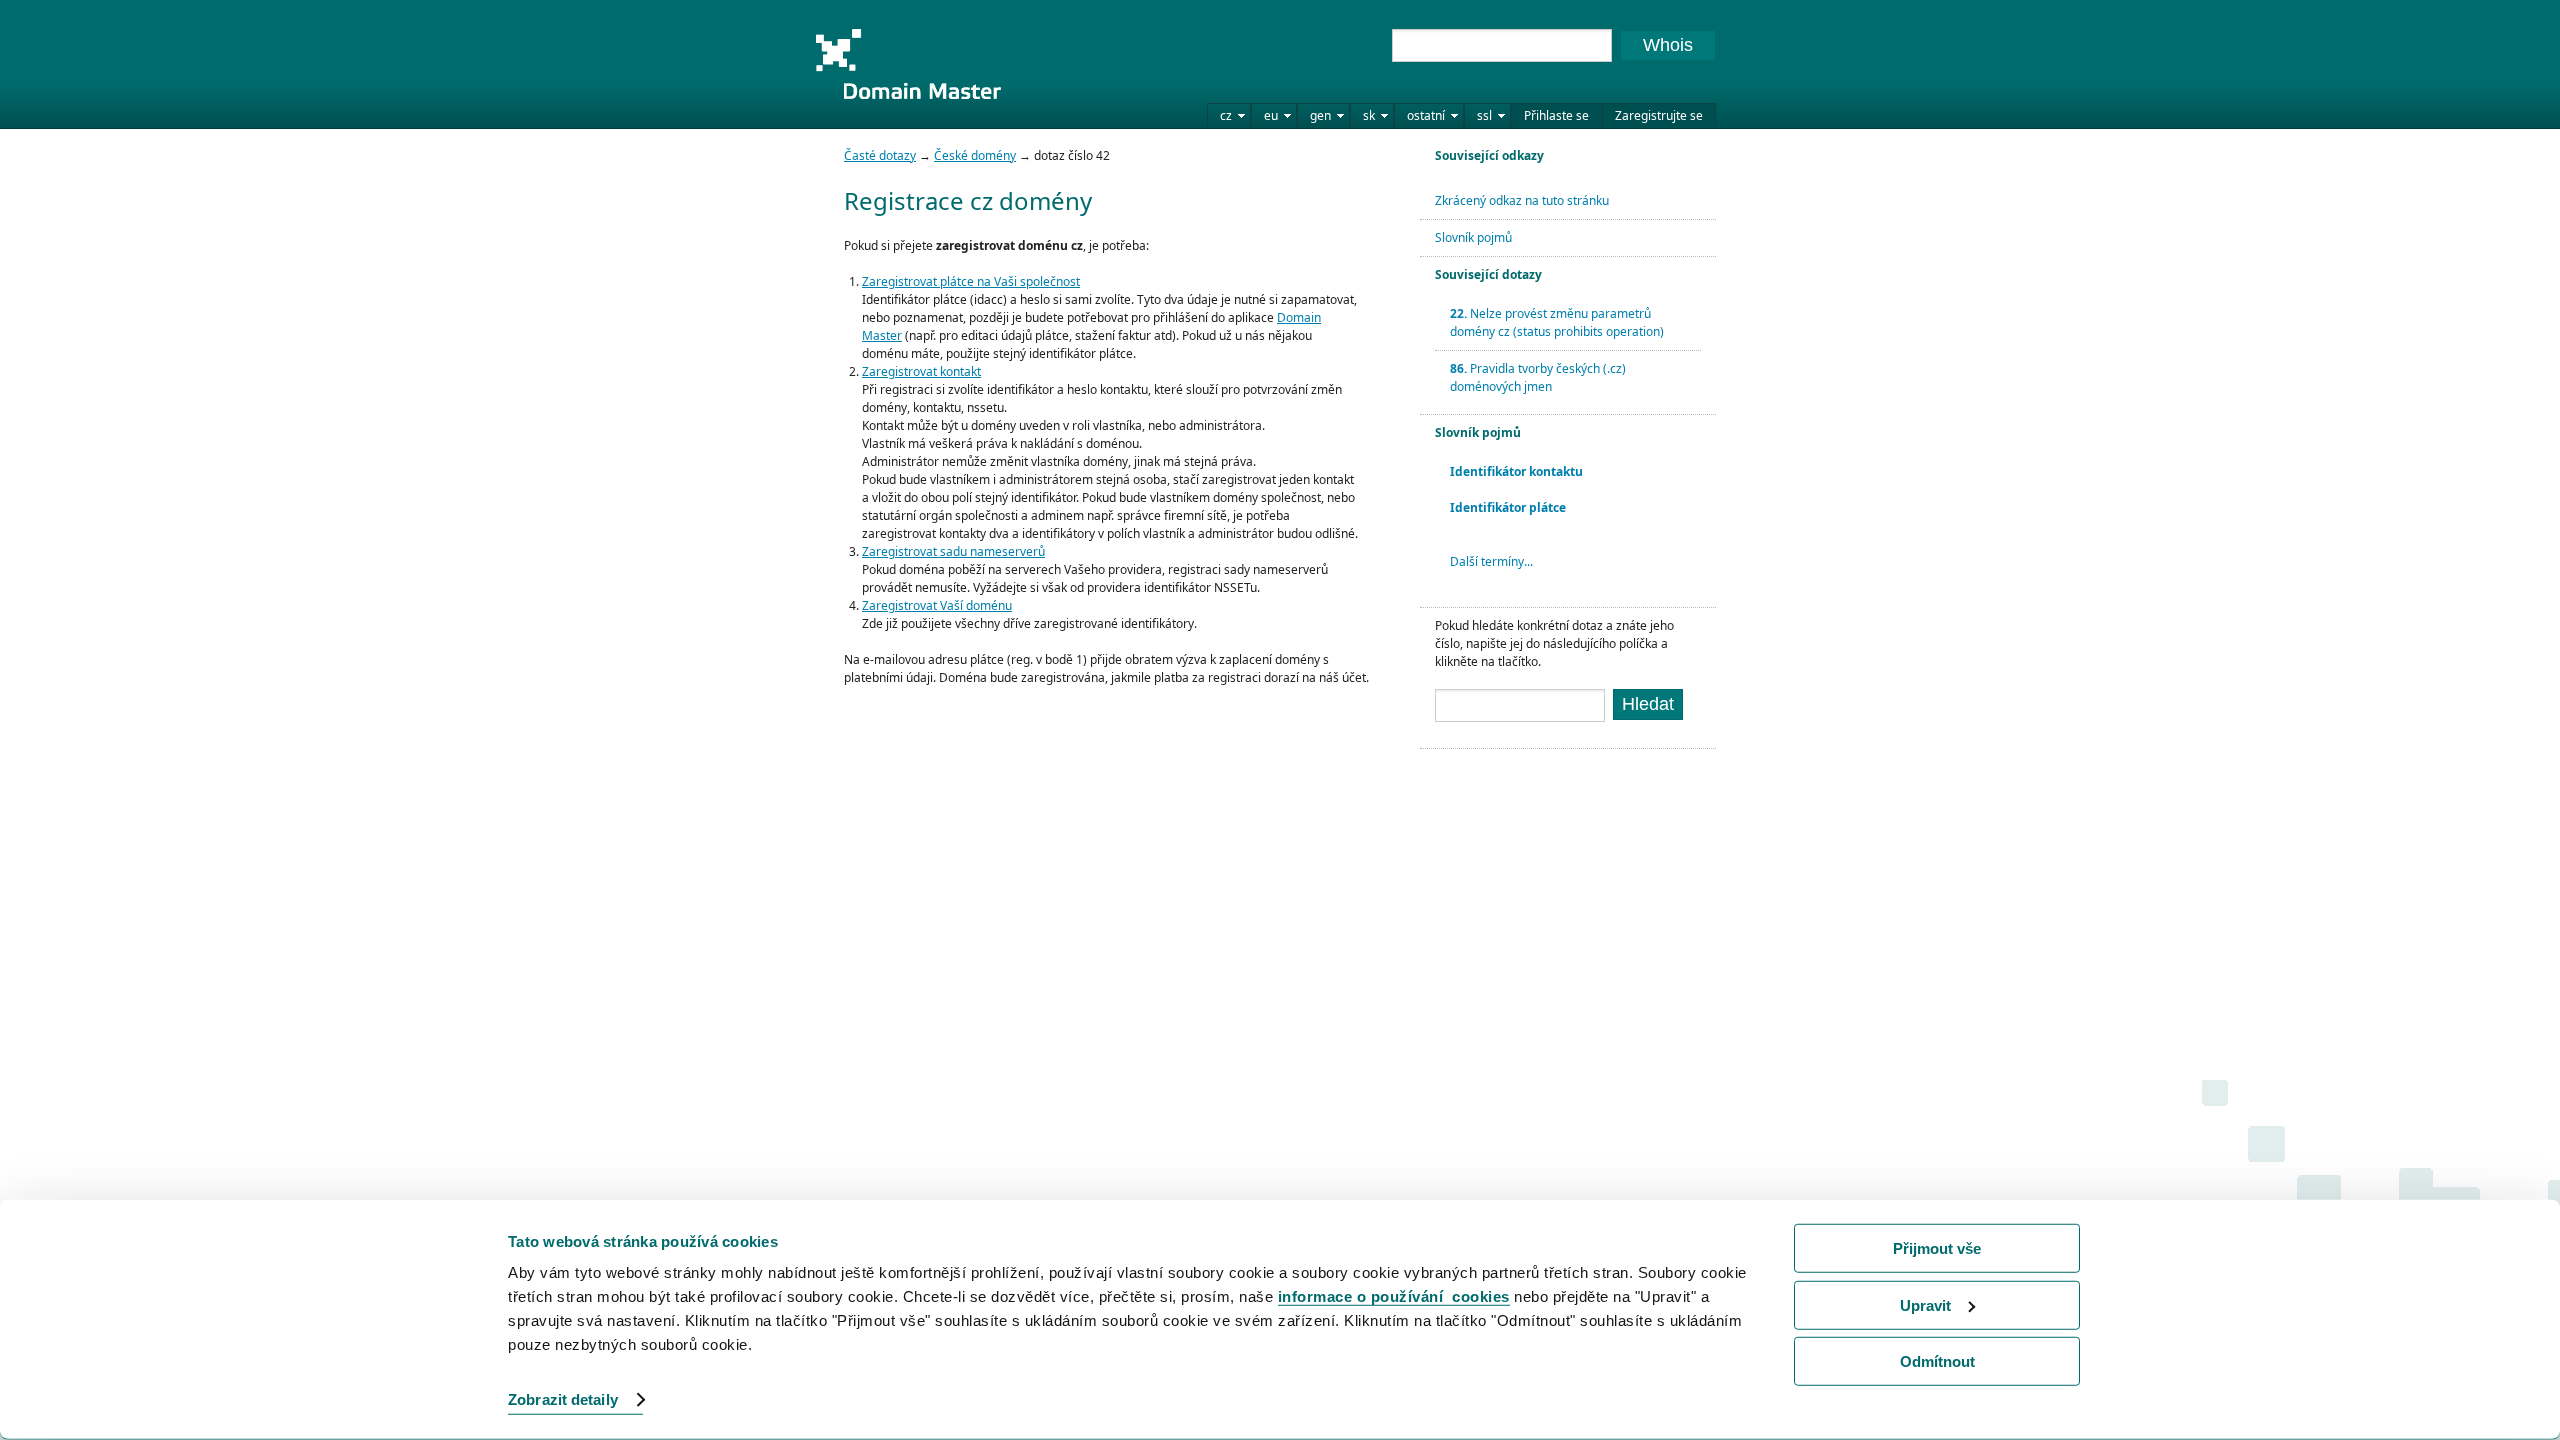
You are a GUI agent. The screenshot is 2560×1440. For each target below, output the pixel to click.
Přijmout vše (1937, 1248)
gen (1320, 115)
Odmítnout (1937, 1361)
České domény (975, 155)
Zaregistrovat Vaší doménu (937, 605)
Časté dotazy (880, 155)
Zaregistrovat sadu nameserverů (953, 551)
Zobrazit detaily (563, 1399)
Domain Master (908, 64)
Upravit (1925, 1304)
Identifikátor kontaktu (1516, 471)
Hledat (1648, 704)
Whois (1668, 45)
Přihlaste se (1556, 115)
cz (1226, 115)
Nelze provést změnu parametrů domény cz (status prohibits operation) (1557, 322)
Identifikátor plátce (1508, 507)
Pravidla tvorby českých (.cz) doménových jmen (1538, 377)
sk (1369, 115)
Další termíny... (1491, 561)
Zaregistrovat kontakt (921, 371)
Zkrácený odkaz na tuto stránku (1522, 200)
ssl (1484, 115)
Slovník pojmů (1473, 237)
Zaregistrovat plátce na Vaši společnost (971, 281)
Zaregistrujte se (1659, 115)
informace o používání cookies (1394, 1296)
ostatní (1426, 115)
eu (1271, 115)
